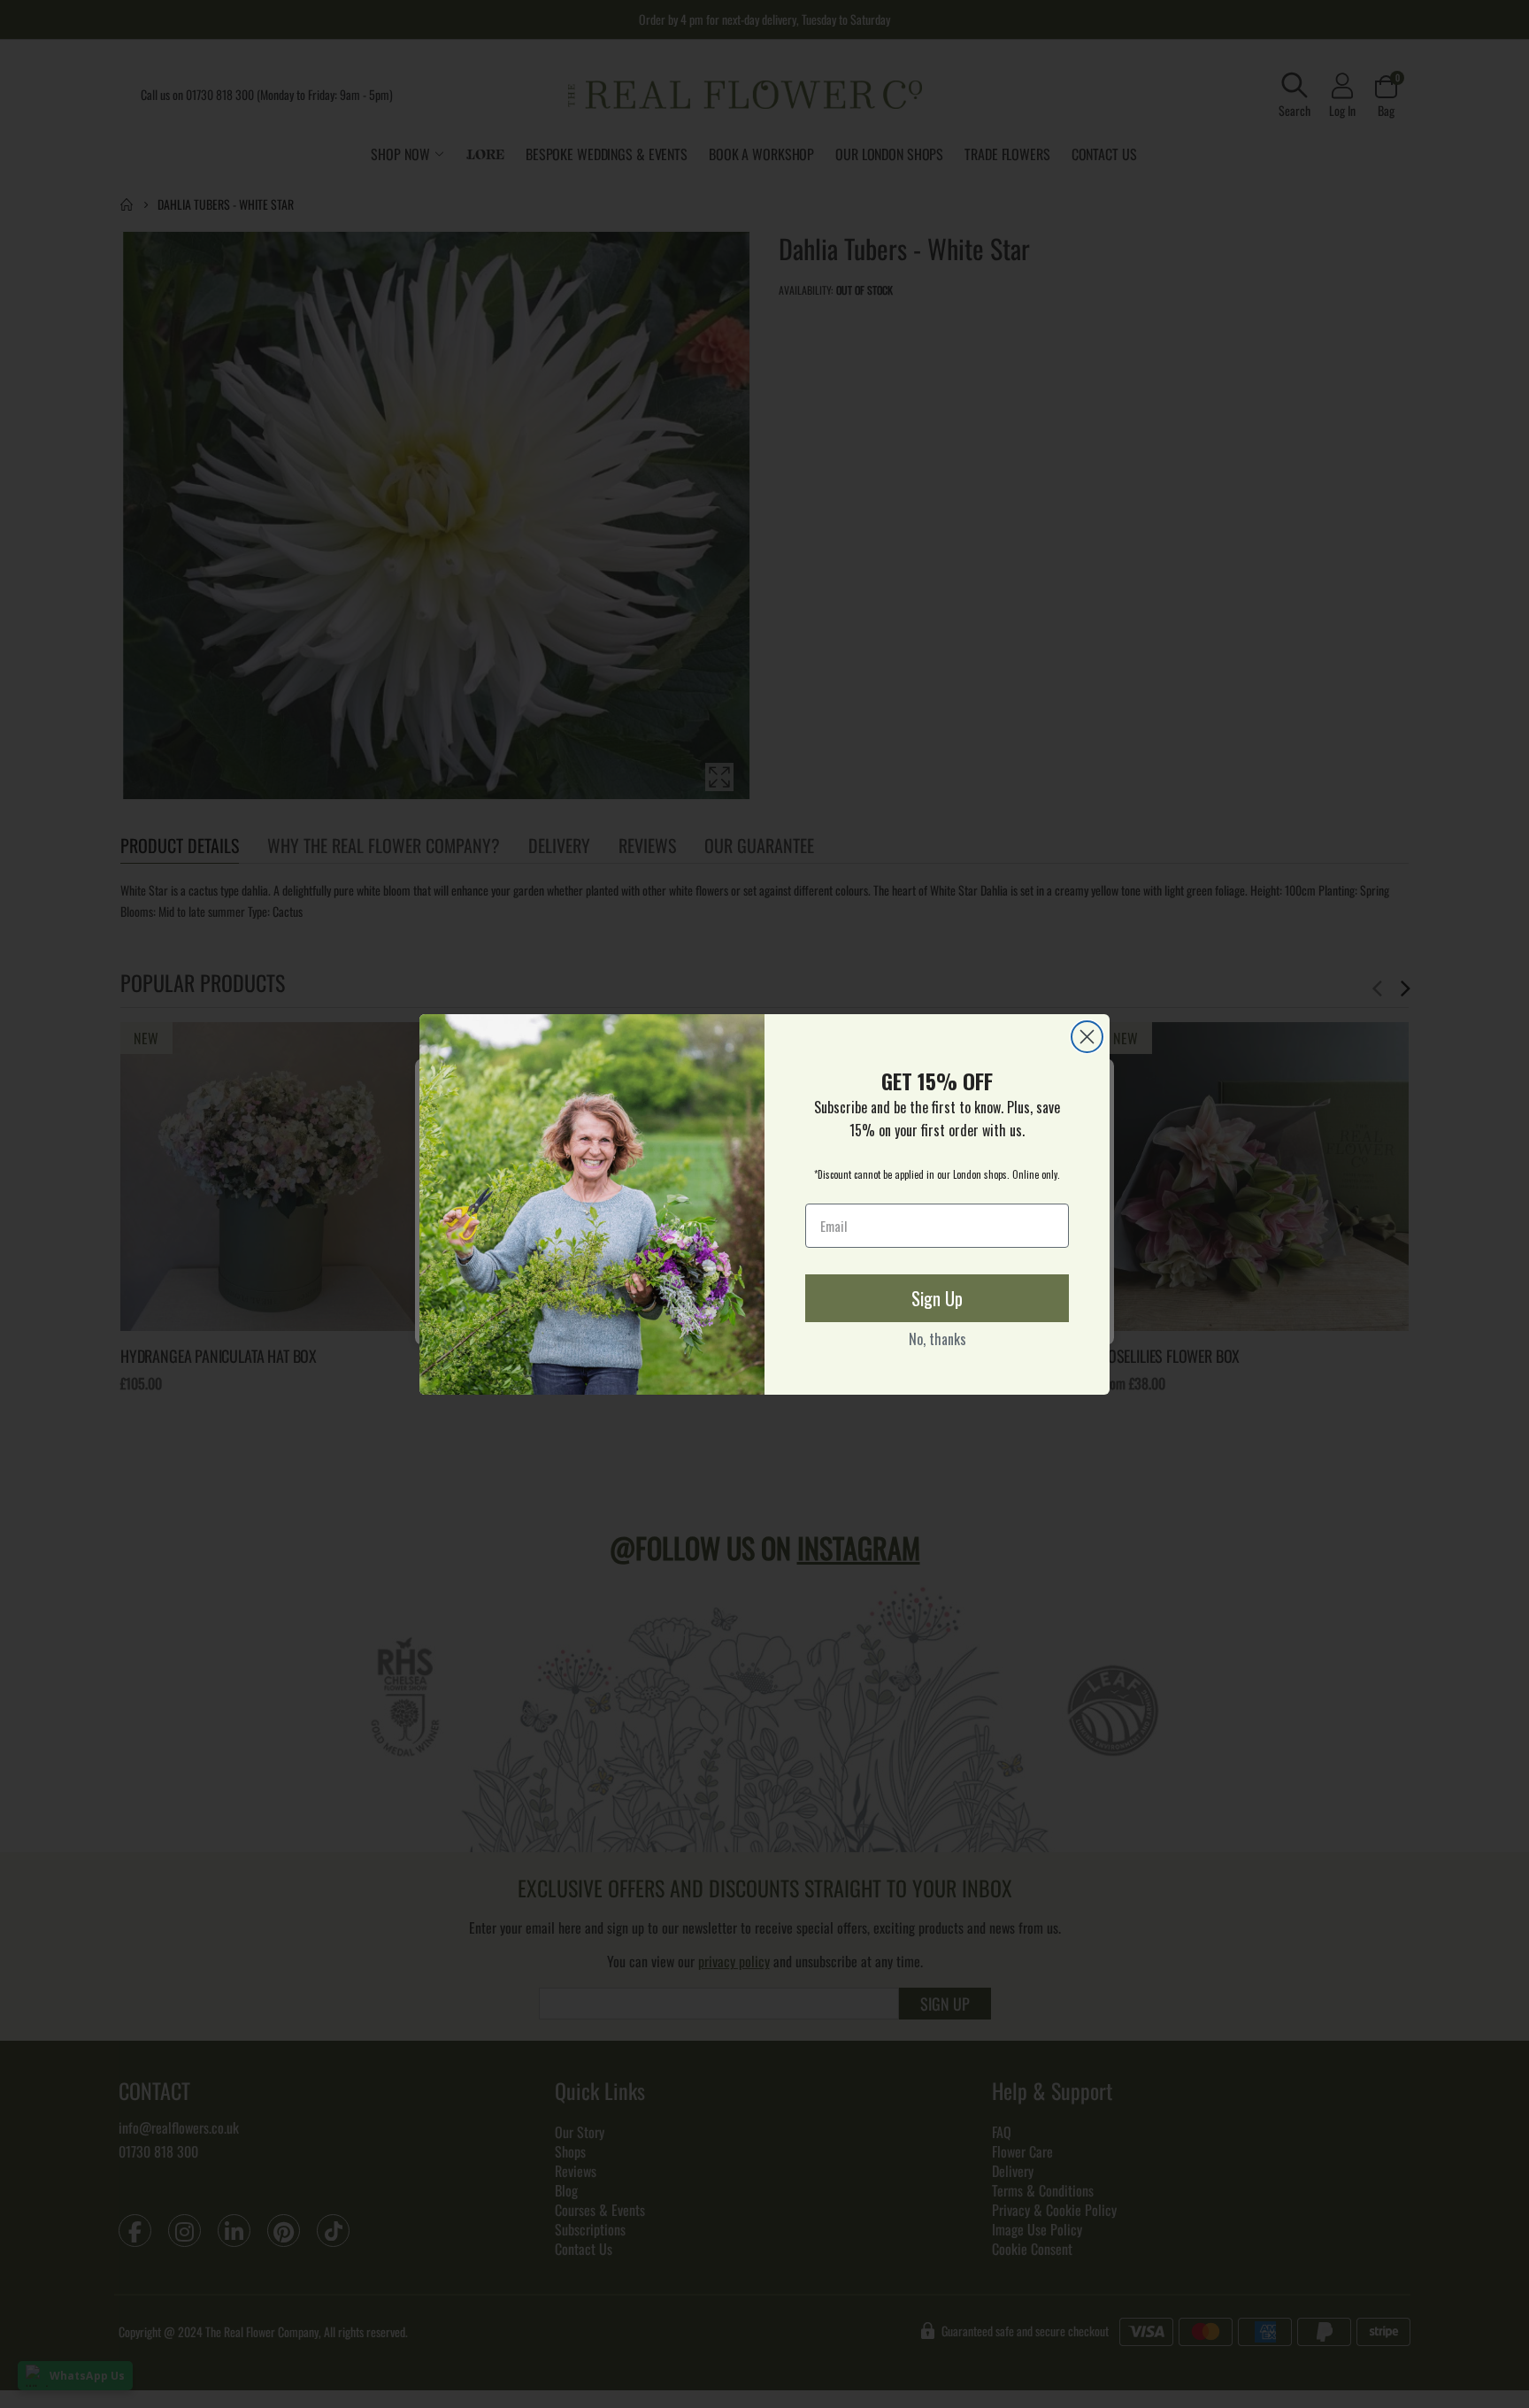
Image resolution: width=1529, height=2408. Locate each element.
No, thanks (937, 1339)
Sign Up (937, 1298)
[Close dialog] (1087, 1037)
